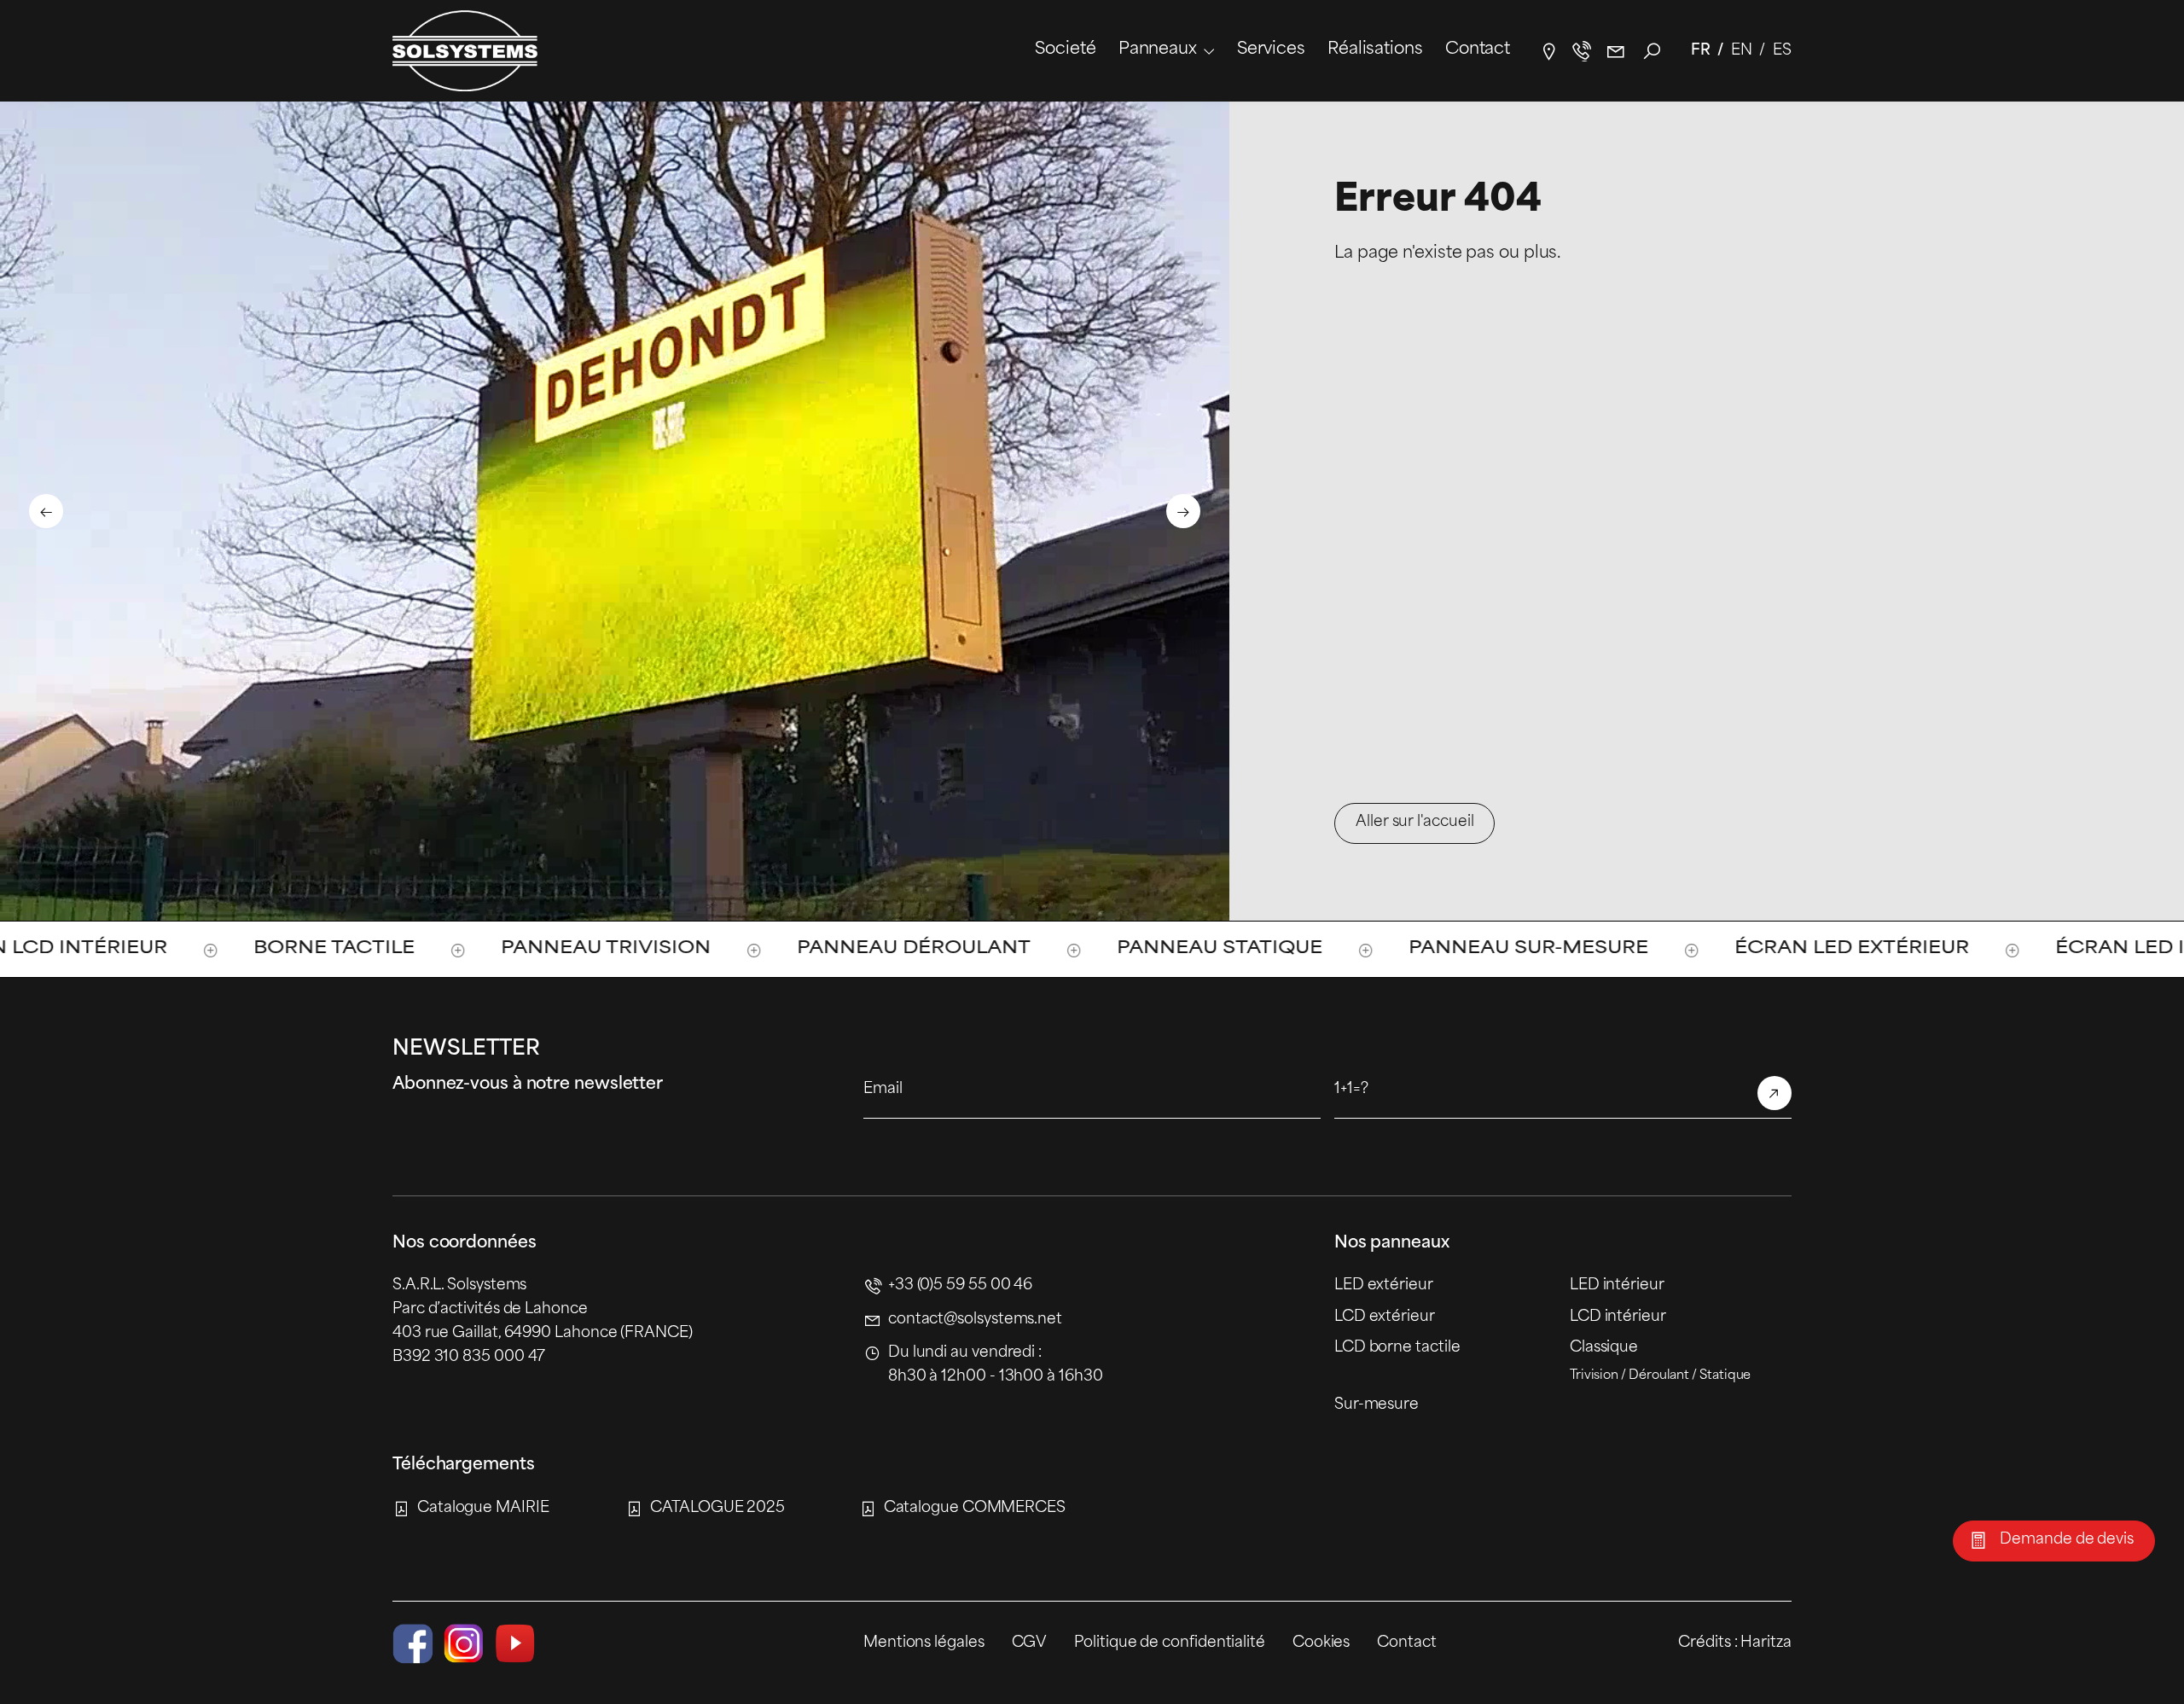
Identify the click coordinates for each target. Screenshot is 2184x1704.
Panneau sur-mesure (1105, 949)
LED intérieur (1617, 1285)
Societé (1065, 50)
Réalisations (1375, 50)
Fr (1701, 51)
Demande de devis (2067, 1540)
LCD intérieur (1618, 1317)
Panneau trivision (183, 949)
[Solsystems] (465, 51)
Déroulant (1659, 1376)
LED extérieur (1384, 1285)
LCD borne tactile (1397, 1348)
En (1742, 51)
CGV (1030, 1643)
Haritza (1766, 1643)
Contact (1478, 50)
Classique (1604, 1348)
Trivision (1594, 1376)
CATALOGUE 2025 (717, 1508)
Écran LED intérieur (1748, 949)
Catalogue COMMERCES (975, 1508)
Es (1782, 51)
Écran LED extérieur (1429, 949)
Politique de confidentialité (1170, 1643)
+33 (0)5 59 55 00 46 (960, 1285)
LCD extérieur (1385, 1317)
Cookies (1321, 1643)
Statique (1725, 1376)
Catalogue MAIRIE (483, 1508)
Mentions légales (924, 1643)
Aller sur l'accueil (1414, 822)
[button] (46, 511)
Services (1271, 50)
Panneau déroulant (491, 949)
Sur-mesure (1377, 1405)
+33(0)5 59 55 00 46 (1581, 51)
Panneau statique (796, 949)
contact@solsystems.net (1616, 51)
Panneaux (1158, 50)
